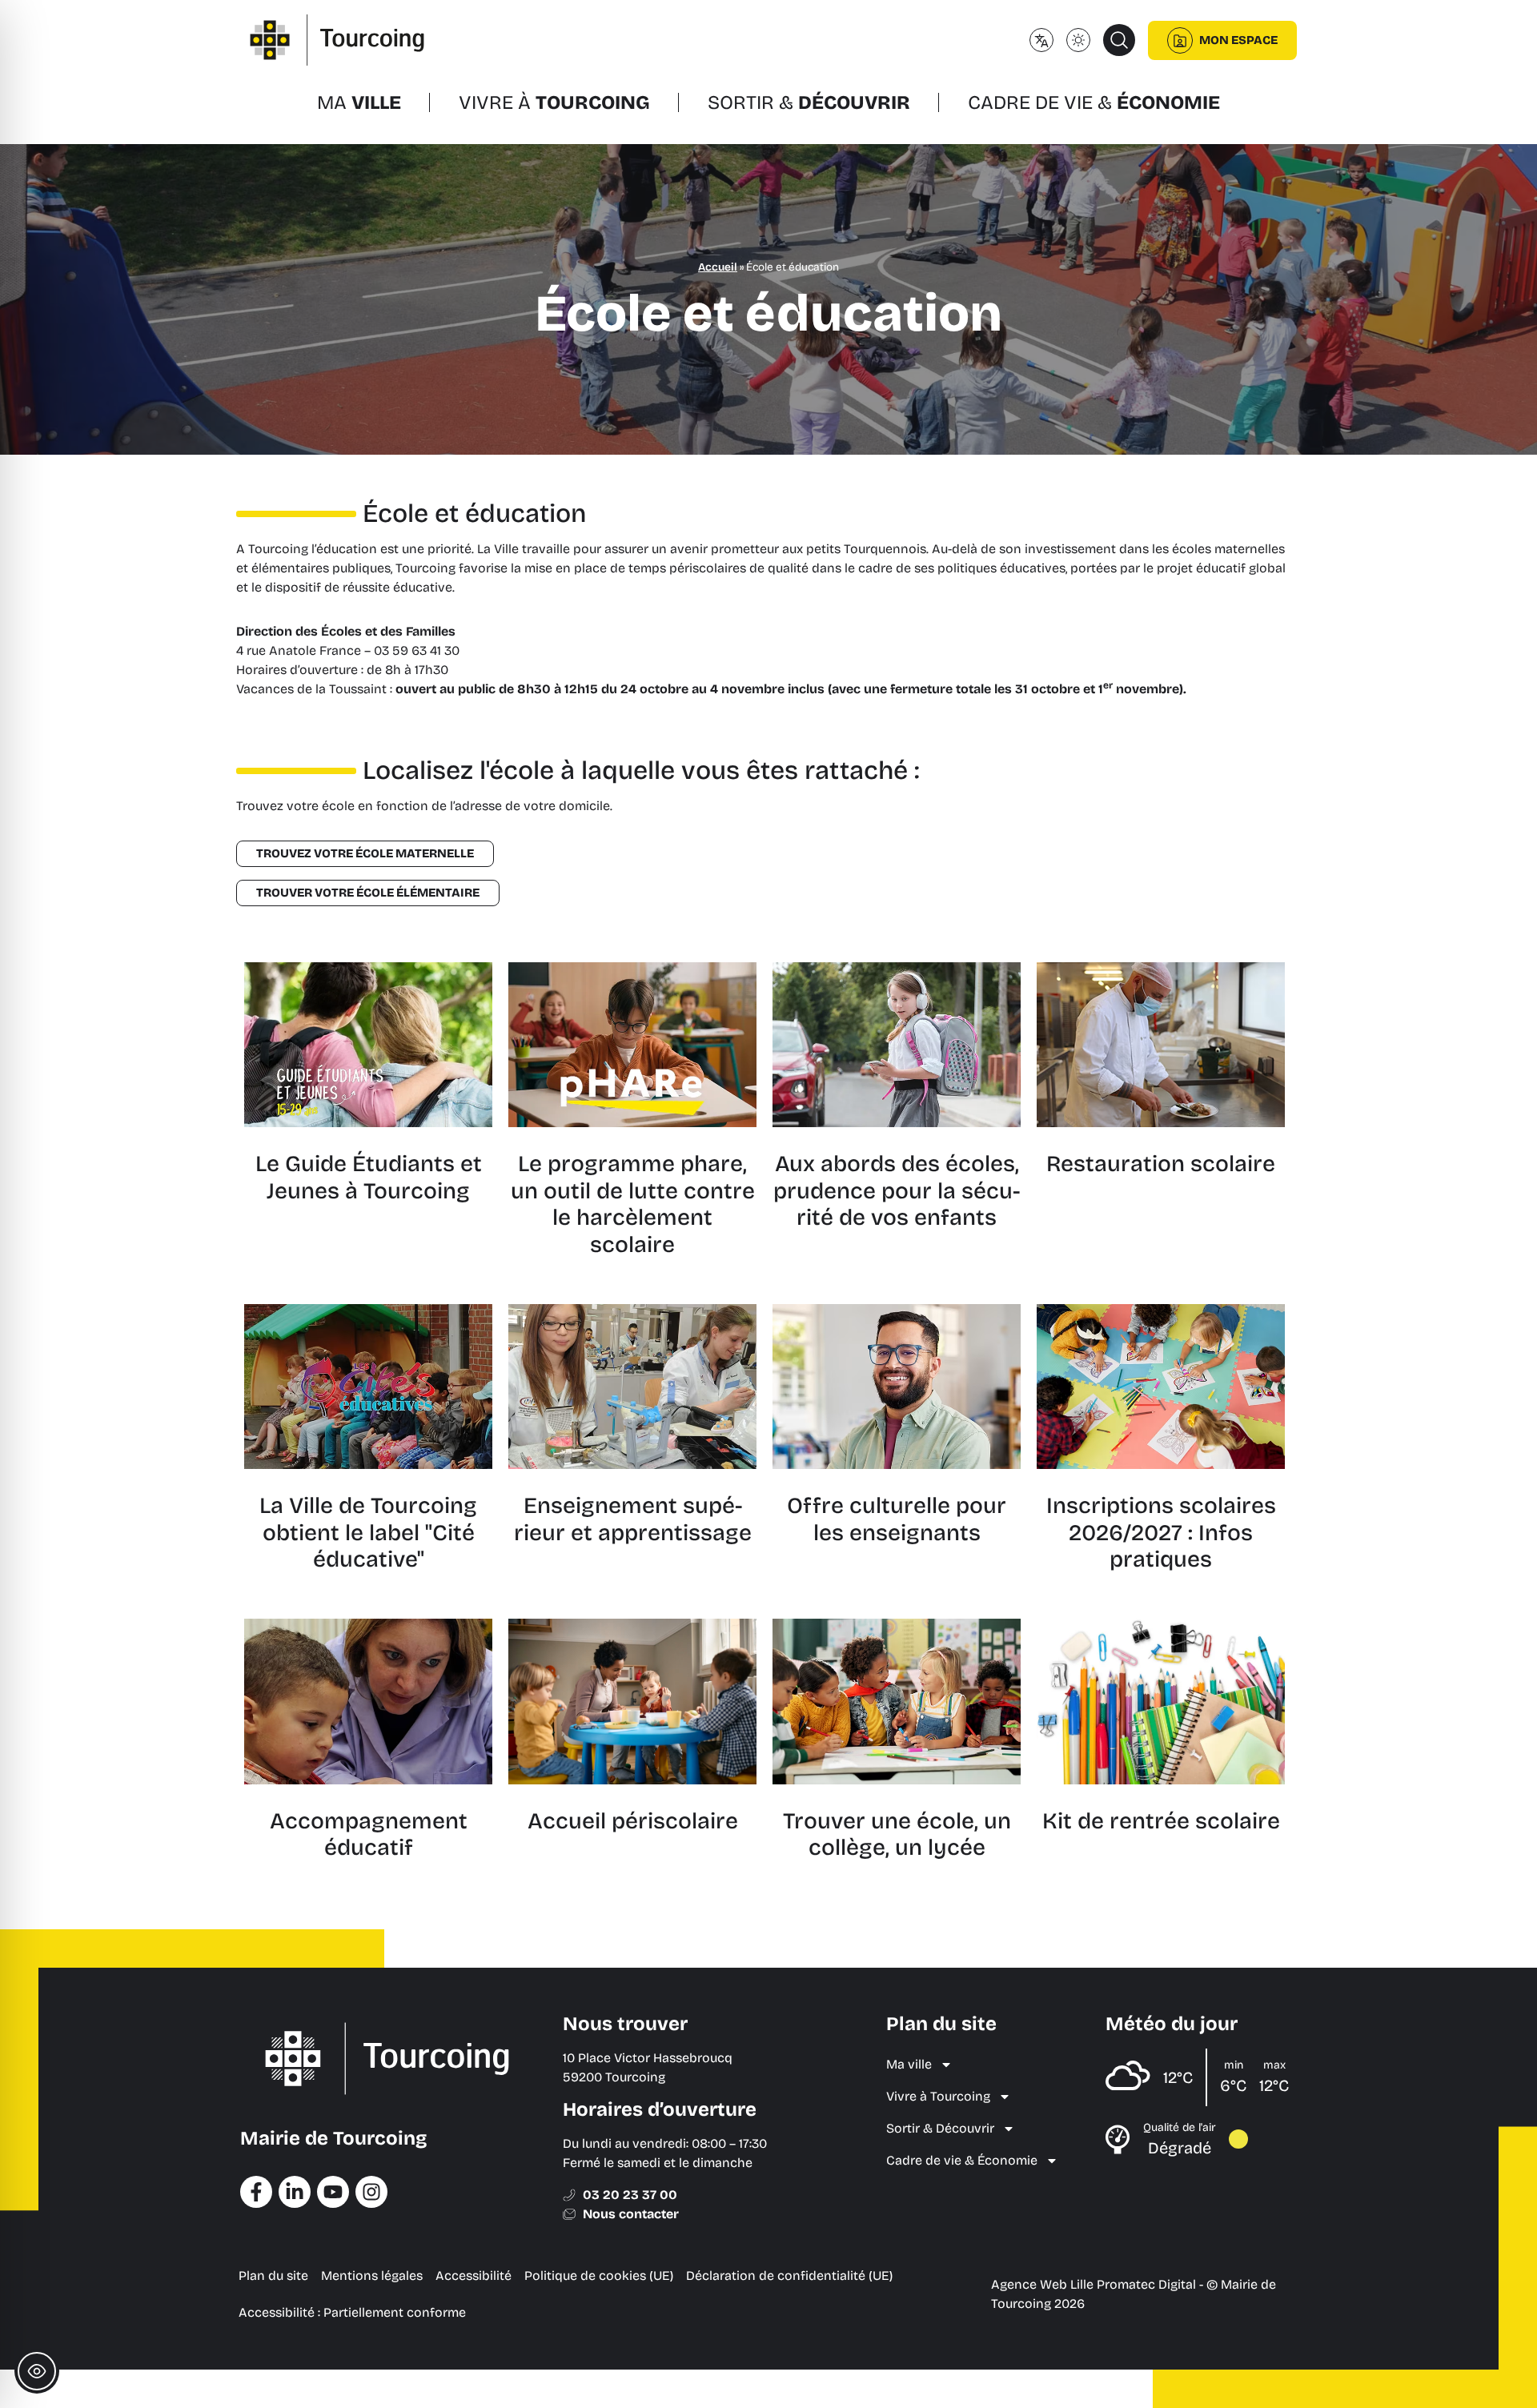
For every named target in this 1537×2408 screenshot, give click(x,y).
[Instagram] (371, 2192)
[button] (1119, 40)
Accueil (718, 267)
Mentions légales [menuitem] (372, 2276)
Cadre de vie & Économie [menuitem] (962, 2160)
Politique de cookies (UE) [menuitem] (599, 2276)
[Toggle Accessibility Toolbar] (37, 2371)
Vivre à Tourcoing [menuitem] (938, 2096)
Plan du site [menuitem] (273, 2276)
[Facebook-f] (256, 2192)
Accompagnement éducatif (369, 1835)
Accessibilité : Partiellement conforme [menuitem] (352, 2312)
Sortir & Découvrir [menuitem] (940, 2128)
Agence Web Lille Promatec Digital (1094, 2284)
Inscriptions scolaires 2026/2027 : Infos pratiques (1161, 1533)
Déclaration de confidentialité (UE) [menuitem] (789, 2276)
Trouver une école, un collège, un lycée (897, 1835)
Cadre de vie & (1094, 102)
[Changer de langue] (1041, 40)
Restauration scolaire (1161, 1164)
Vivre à (554, 102)
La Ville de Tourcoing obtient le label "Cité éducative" (368, 1533)
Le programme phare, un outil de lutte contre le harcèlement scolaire (633, 1204)
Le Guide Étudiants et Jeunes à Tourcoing (369, 1178)
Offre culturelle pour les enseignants (897, 1519)
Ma (359, 102)
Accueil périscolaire (633, 1821)
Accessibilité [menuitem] (474, 2276)
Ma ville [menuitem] (909, 2064)
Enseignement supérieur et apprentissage (633, 1519)
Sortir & (809, 102)
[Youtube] (333, 2192)
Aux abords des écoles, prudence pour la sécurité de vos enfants (897, 1191)
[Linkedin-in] (295, 2192)
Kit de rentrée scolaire (1161, 1821)
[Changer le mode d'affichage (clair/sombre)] (1078, 40)
